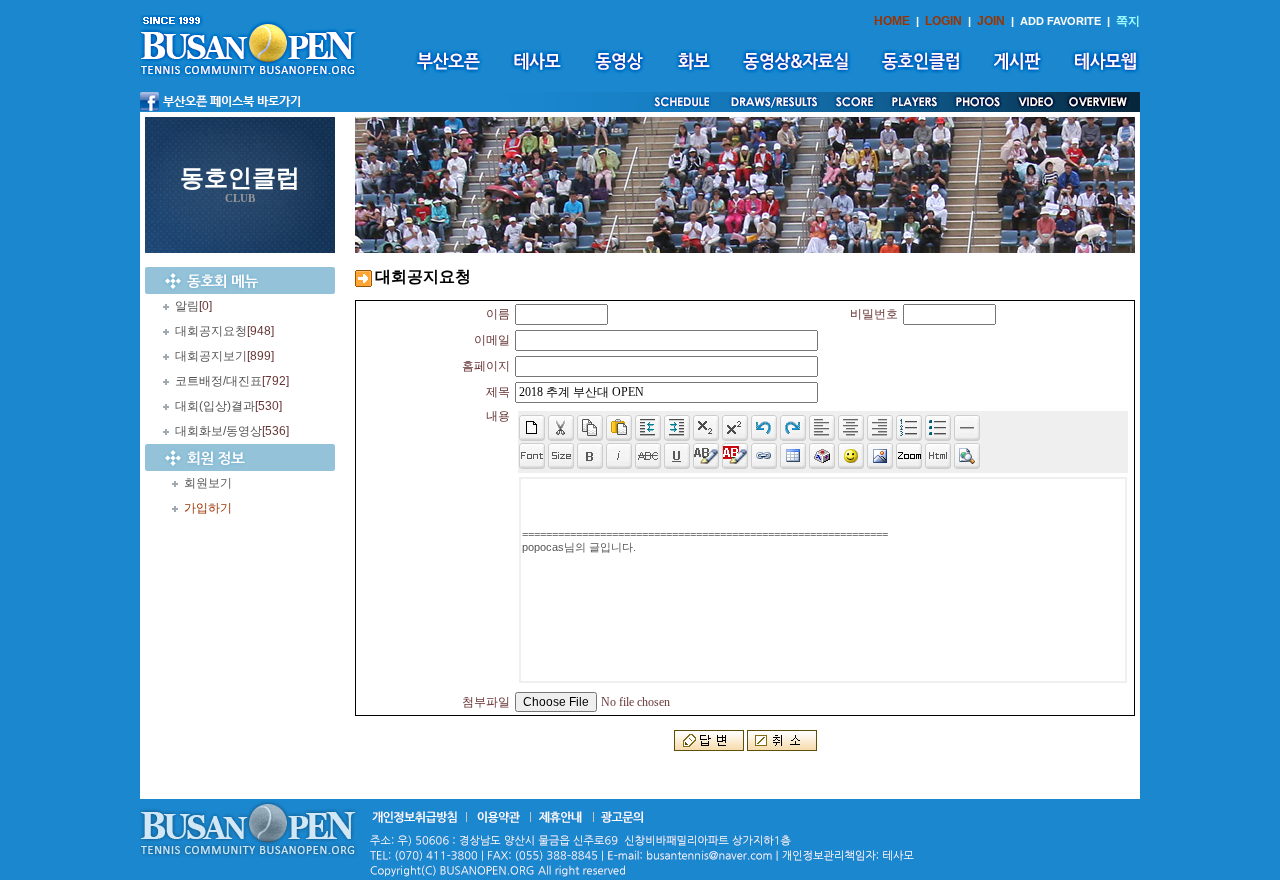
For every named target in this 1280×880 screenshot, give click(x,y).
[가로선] (967, 428)
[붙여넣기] (619, 428)
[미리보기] (967, 456)
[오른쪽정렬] (880, 428)
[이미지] (880, 456)
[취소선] (648, 456)
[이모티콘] (851, 456)
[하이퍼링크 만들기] (764, 456)
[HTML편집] (938, 456)
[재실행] (793, 428)
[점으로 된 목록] (938, 428)
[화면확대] (909, 456)
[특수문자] (822, 456)
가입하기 (208, 508)
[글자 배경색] (735, 456)
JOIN (991, 21)
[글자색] (706, 456)
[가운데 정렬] (851, 428)
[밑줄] (677, 456)
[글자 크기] (561, 456)
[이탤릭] (619, 456)
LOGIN (943, 21)
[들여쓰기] (677, 428)
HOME (892, 21)
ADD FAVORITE (1060, 21)
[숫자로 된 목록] (909, 428)
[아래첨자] (735, 428)
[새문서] (532, 428)
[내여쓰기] (648, 428)
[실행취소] (764, 428)
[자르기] (561, 428)
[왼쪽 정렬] (822, 428)
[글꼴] (532, 456)
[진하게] (590, 456)
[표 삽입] (793, 456)
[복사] (590, 428)
